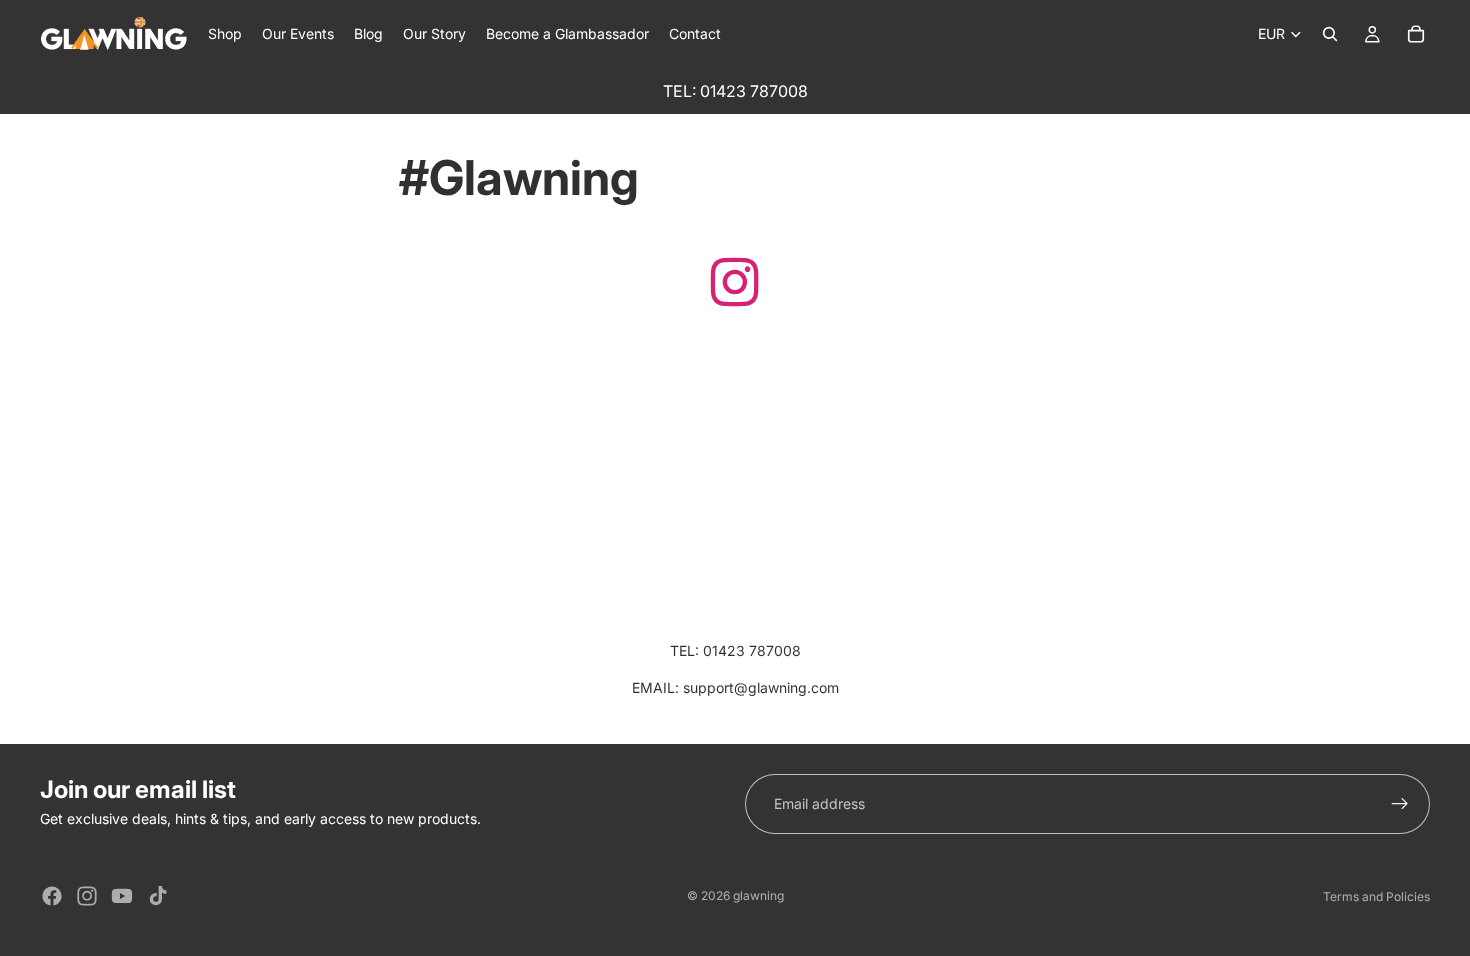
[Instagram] (87, 896)
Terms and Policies (1376, 896)
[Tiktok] (158, 896)
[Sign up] (1400, 804)
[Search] (1330, 34)
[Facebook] (52, 896)
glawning (758, 895)
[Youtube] (122, 896)
